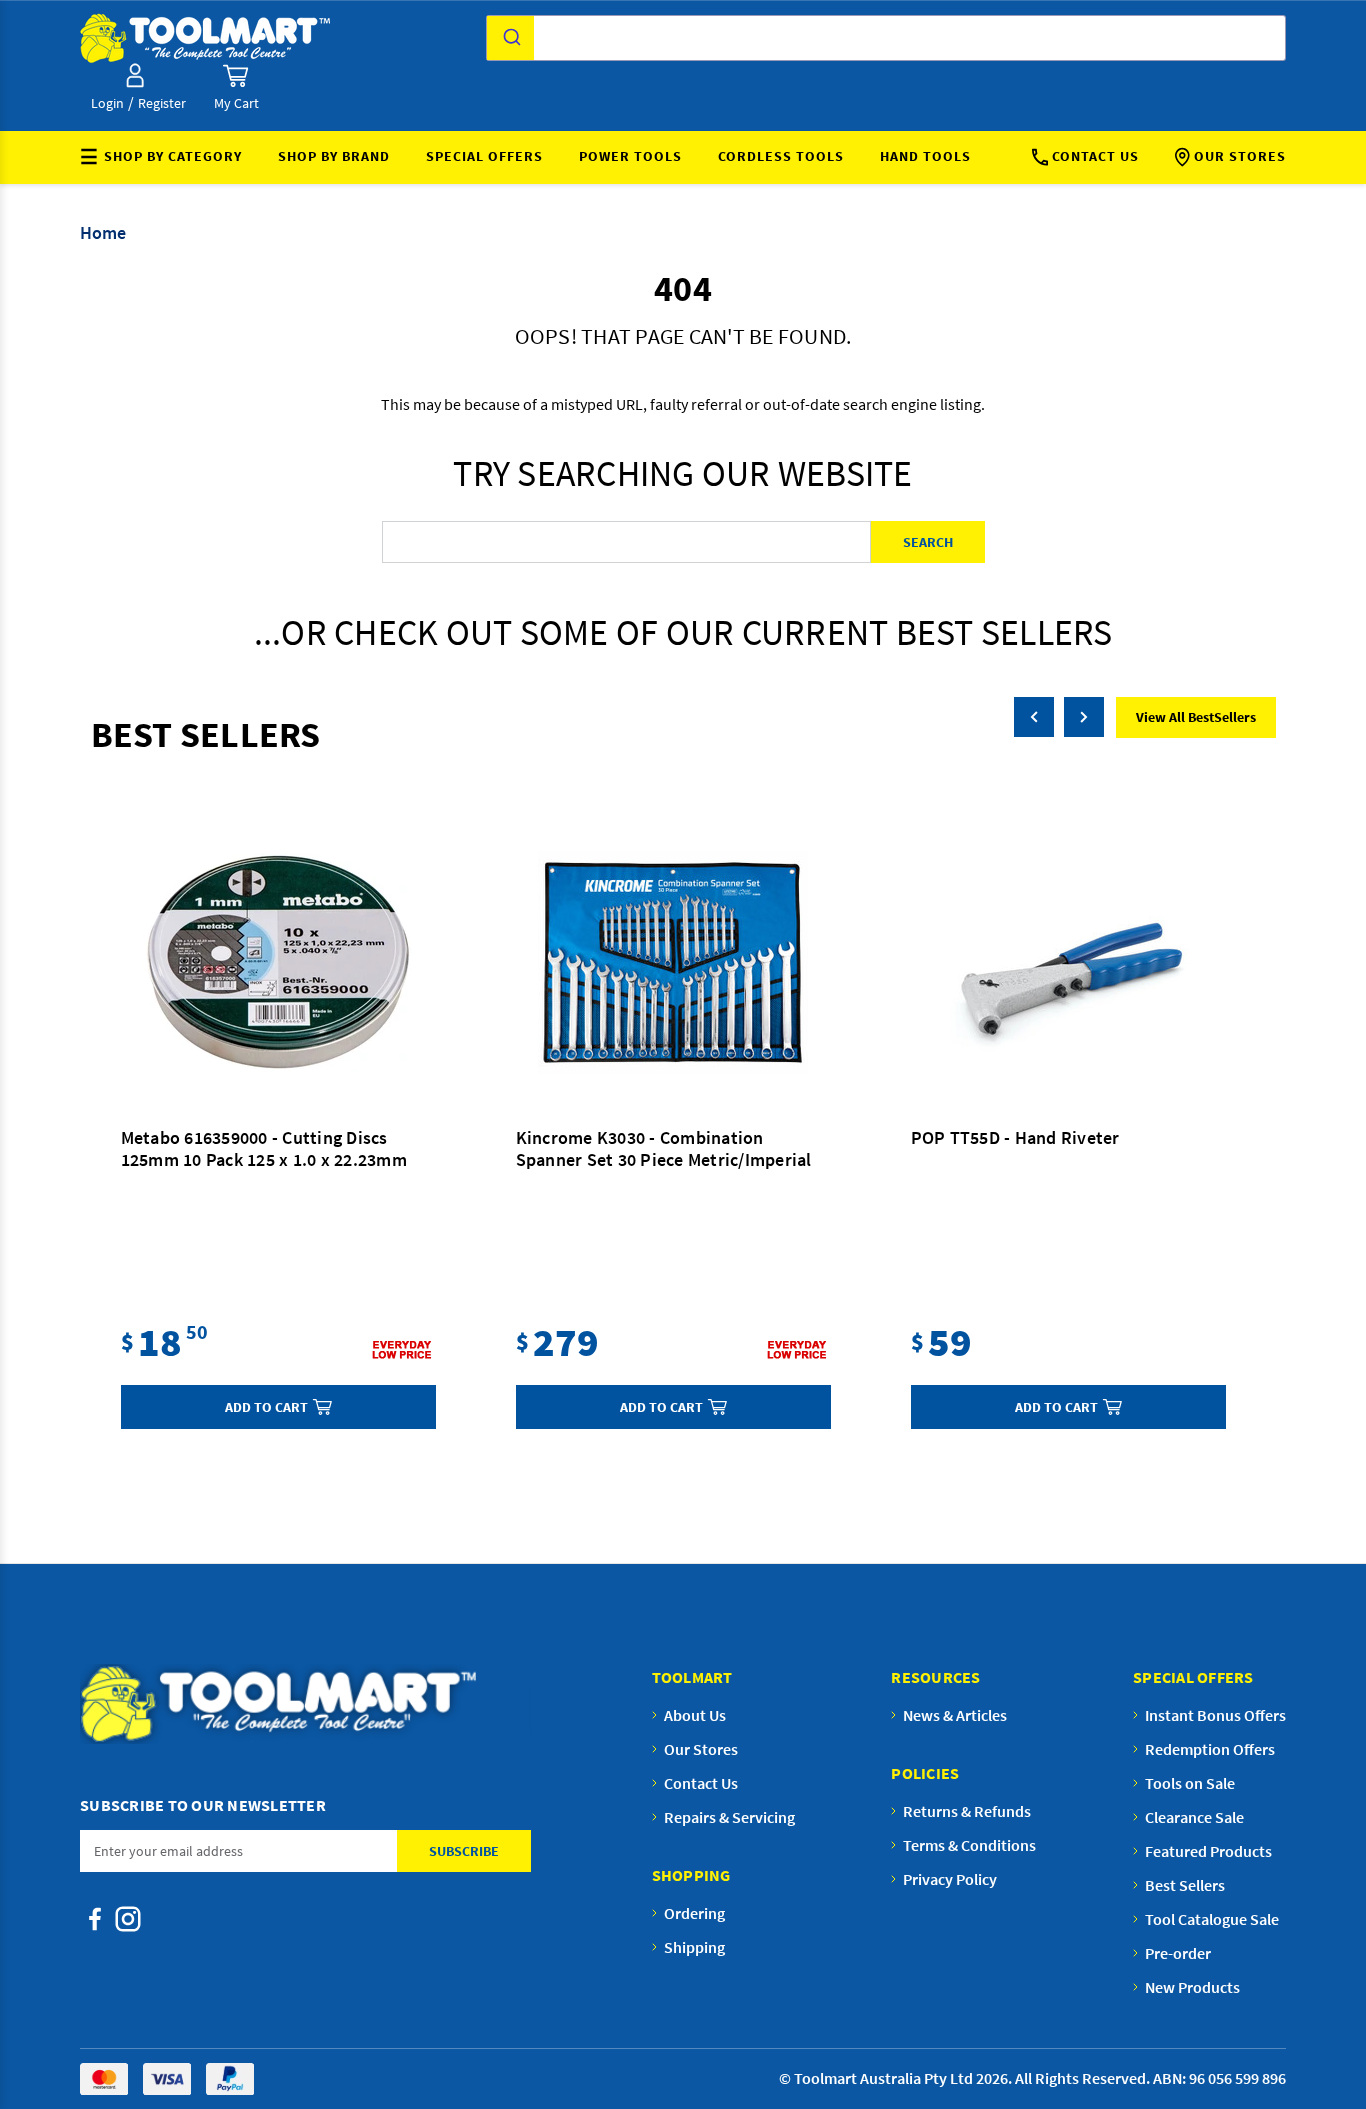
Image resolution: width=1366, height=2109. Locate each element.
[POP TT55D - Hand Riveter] (1068, 963)
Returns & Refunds (967, 1811)
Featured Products (1208, 1851)
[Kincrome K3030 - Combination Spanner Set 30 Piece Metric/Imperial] (673, 963)
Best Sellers (1185, 1885)
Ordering (694, 1913)
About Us (695, 1715)
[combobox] (886, 38)
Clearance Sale (1194, 1817)
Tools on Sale (1190, 1783)
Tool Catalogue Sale (1212, 1919)
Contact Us (1095, 156)
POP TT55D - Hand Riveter (1015, 1138)
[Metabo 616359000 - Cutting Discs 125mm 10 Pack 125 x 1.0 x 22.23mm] (278, 963)
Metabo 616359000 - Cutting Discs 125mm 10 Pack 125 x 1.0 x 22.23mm (264, 1149)
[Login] (135, 75)
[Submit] (510, 38)
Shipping (694, 1947)
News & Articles (955, 1715)
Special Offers (484, 156)
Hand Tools (925, 156)
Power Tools (630, 156)
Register (162, 103)
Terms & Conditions (969, 1845)
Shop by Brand (334, 156)
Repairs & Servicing (729, 1817)
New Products (1192, 1987)
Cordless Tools (781, 156)
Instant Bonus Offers (1215, 1715)
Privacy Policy (950, 1879)
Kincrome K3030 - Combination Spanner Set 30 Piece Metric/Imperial (664, 1149)
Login (107, 103)
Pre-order (1178, 1953)
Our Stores (1240, 156)
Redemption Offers (1210, 1749)
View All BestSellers (1196, 717)
